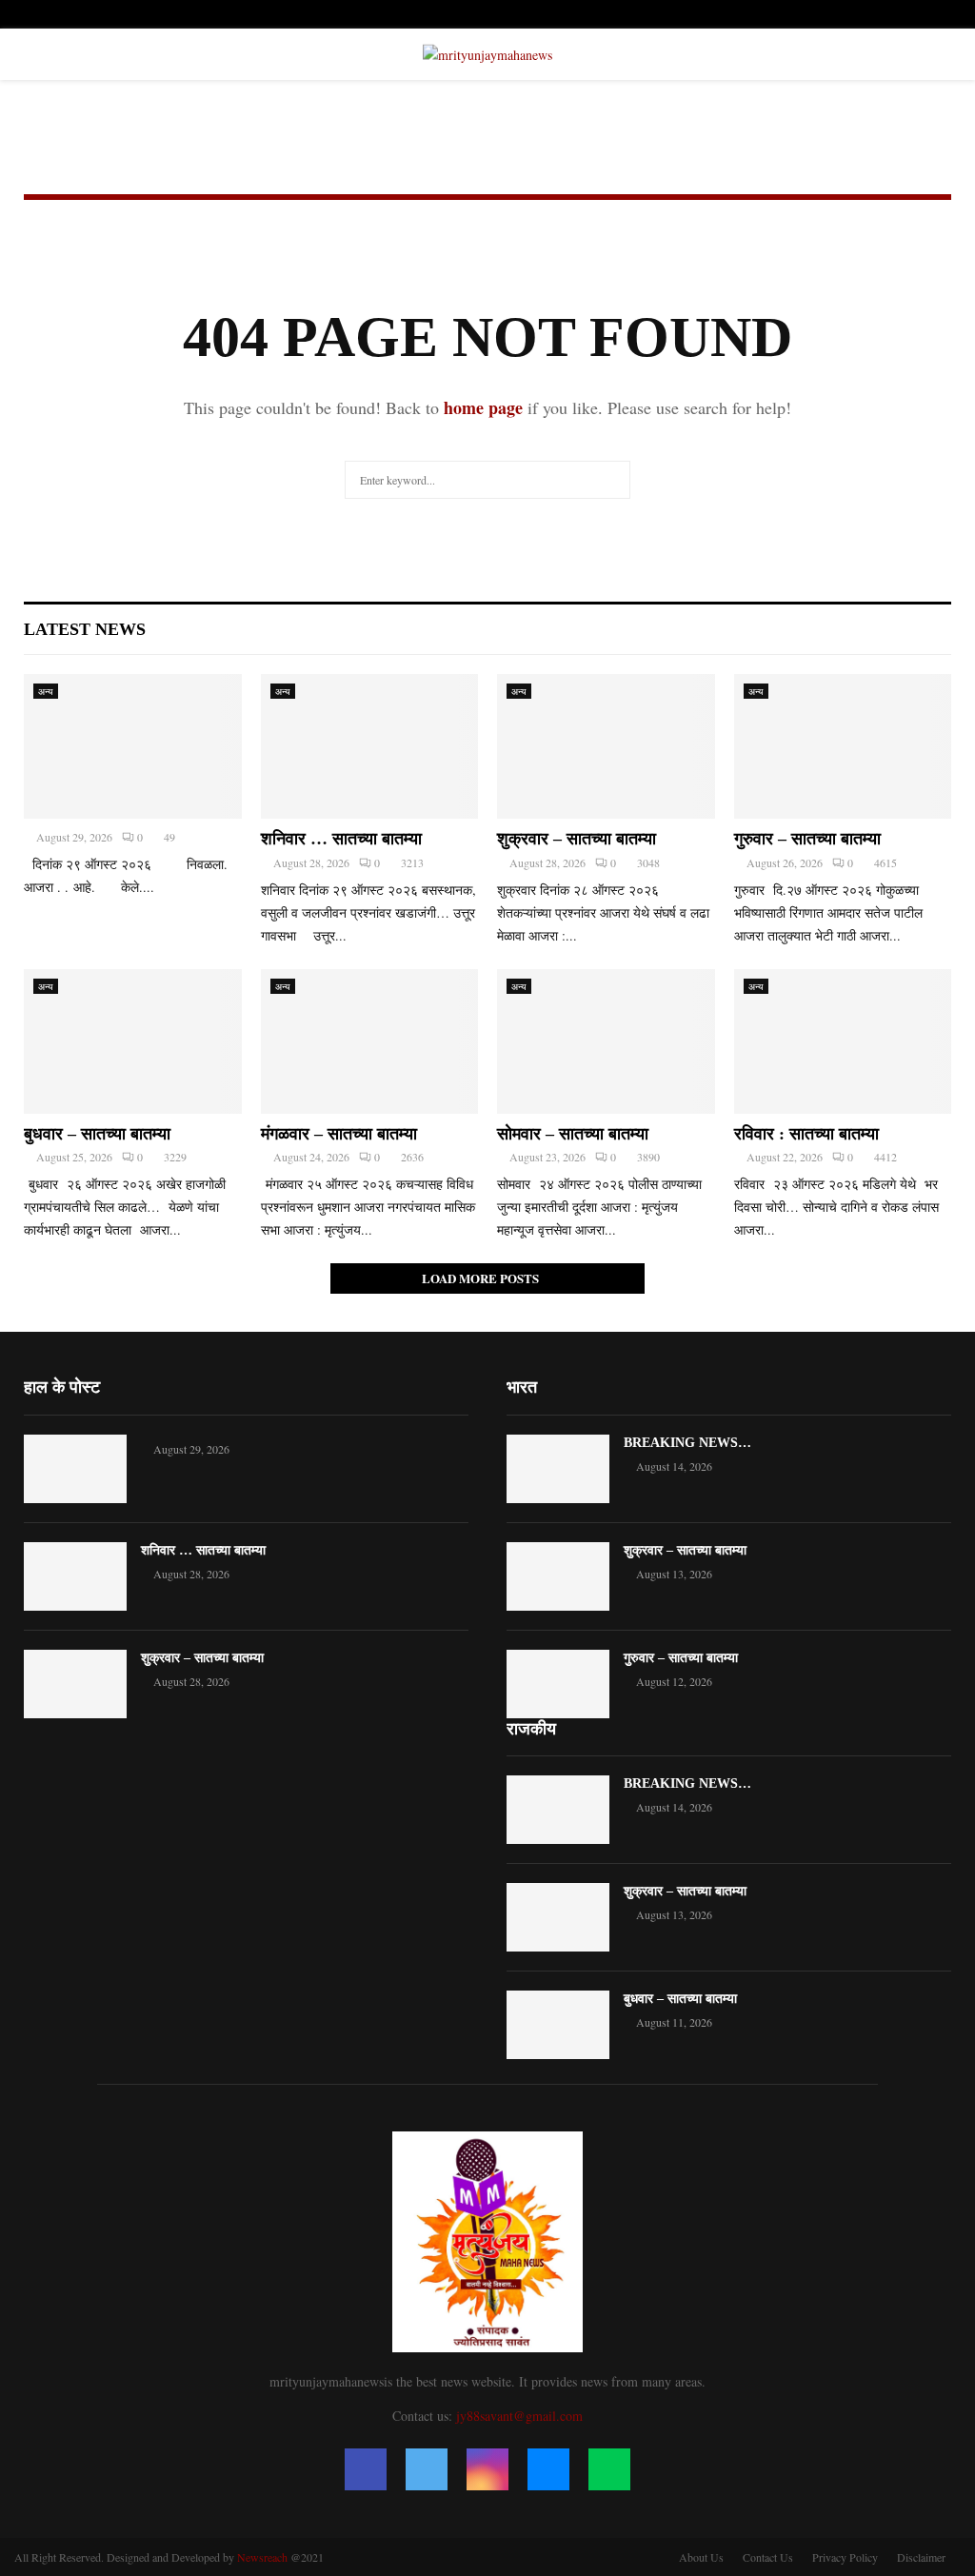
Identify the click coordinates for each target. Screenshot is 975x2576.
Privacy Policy (845, 2557)
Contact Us (768, 2557)
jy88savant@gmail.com (519, 2416)
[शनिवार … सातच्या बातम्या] (370, 746)
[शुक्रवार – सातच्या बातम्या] (606, 746)
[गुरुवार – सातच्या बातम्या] (843, 746)
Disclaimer (921, 2557)
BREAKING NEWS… (687, 1443)
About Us (701, 2557)
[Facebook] (366, 2469)
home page (483, 407)
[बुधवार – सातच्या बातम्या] (133, 1041)
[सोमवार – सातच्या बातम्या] (606, 1041)
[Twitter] (427, 2469)
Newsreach (262, 2557)
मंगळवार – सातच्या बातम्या (339, 1134)
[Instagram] (487, 2469)
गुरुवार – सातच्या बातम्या (807, 839)
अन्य (46, 691)
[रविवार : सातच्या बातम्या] (843, 1041)
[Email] (548, 2469)
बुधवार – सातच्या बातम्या (97, 1134)
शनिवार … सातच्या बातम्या (341, 839)
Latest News (85, 629)
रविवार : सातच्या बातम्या (806, 1134)
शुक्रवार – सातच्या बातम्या (577, 839)
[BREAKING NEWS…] (558, 1469)
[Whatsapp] (609, 2469)
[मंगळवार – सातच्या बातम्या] (370, 1041)
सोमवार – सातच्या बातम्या (573, 1134)
